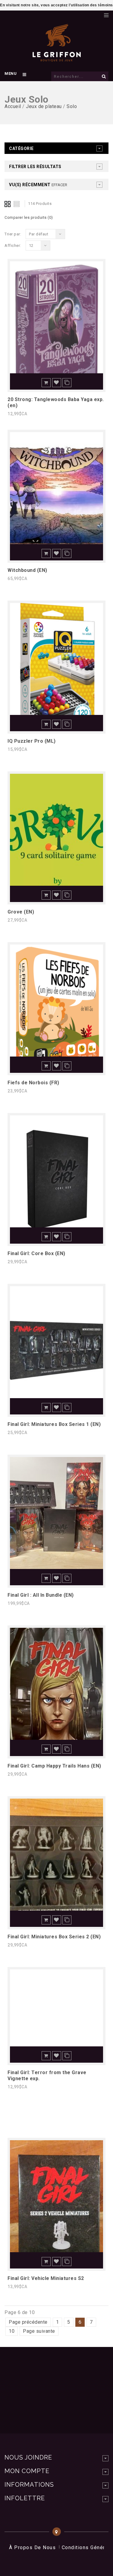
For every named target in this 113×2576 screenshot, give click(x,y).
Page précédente (28, 2322)
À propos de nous (32, 2547)
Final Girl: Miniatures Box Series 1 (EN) (54, 1424)
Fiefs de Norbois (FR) (33, 1083)
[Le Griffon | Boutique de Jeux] (57, 59)
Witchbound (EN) (27, 570)
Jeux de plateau (44, 106)
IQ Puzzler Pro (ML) (32, 741)
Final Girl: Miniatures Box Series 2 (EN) (54, 1937)
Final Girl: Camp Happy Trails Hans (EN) (54, 1766)
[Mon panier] (96, 14)
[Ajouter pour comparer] (67, 383)
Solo (72, 106)
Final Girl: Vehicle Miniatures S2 (46, 2278)
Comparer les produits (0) (29, 217)
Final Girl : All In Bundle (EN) (41, 1595)
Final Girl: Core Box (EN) (36, 1253)
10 (12, 2331)
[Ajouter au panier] (46, 383)
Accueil (13, 106)
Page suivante (39, 2331)
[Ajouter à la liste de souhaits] (57, 383)
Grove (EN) (21, 912)
